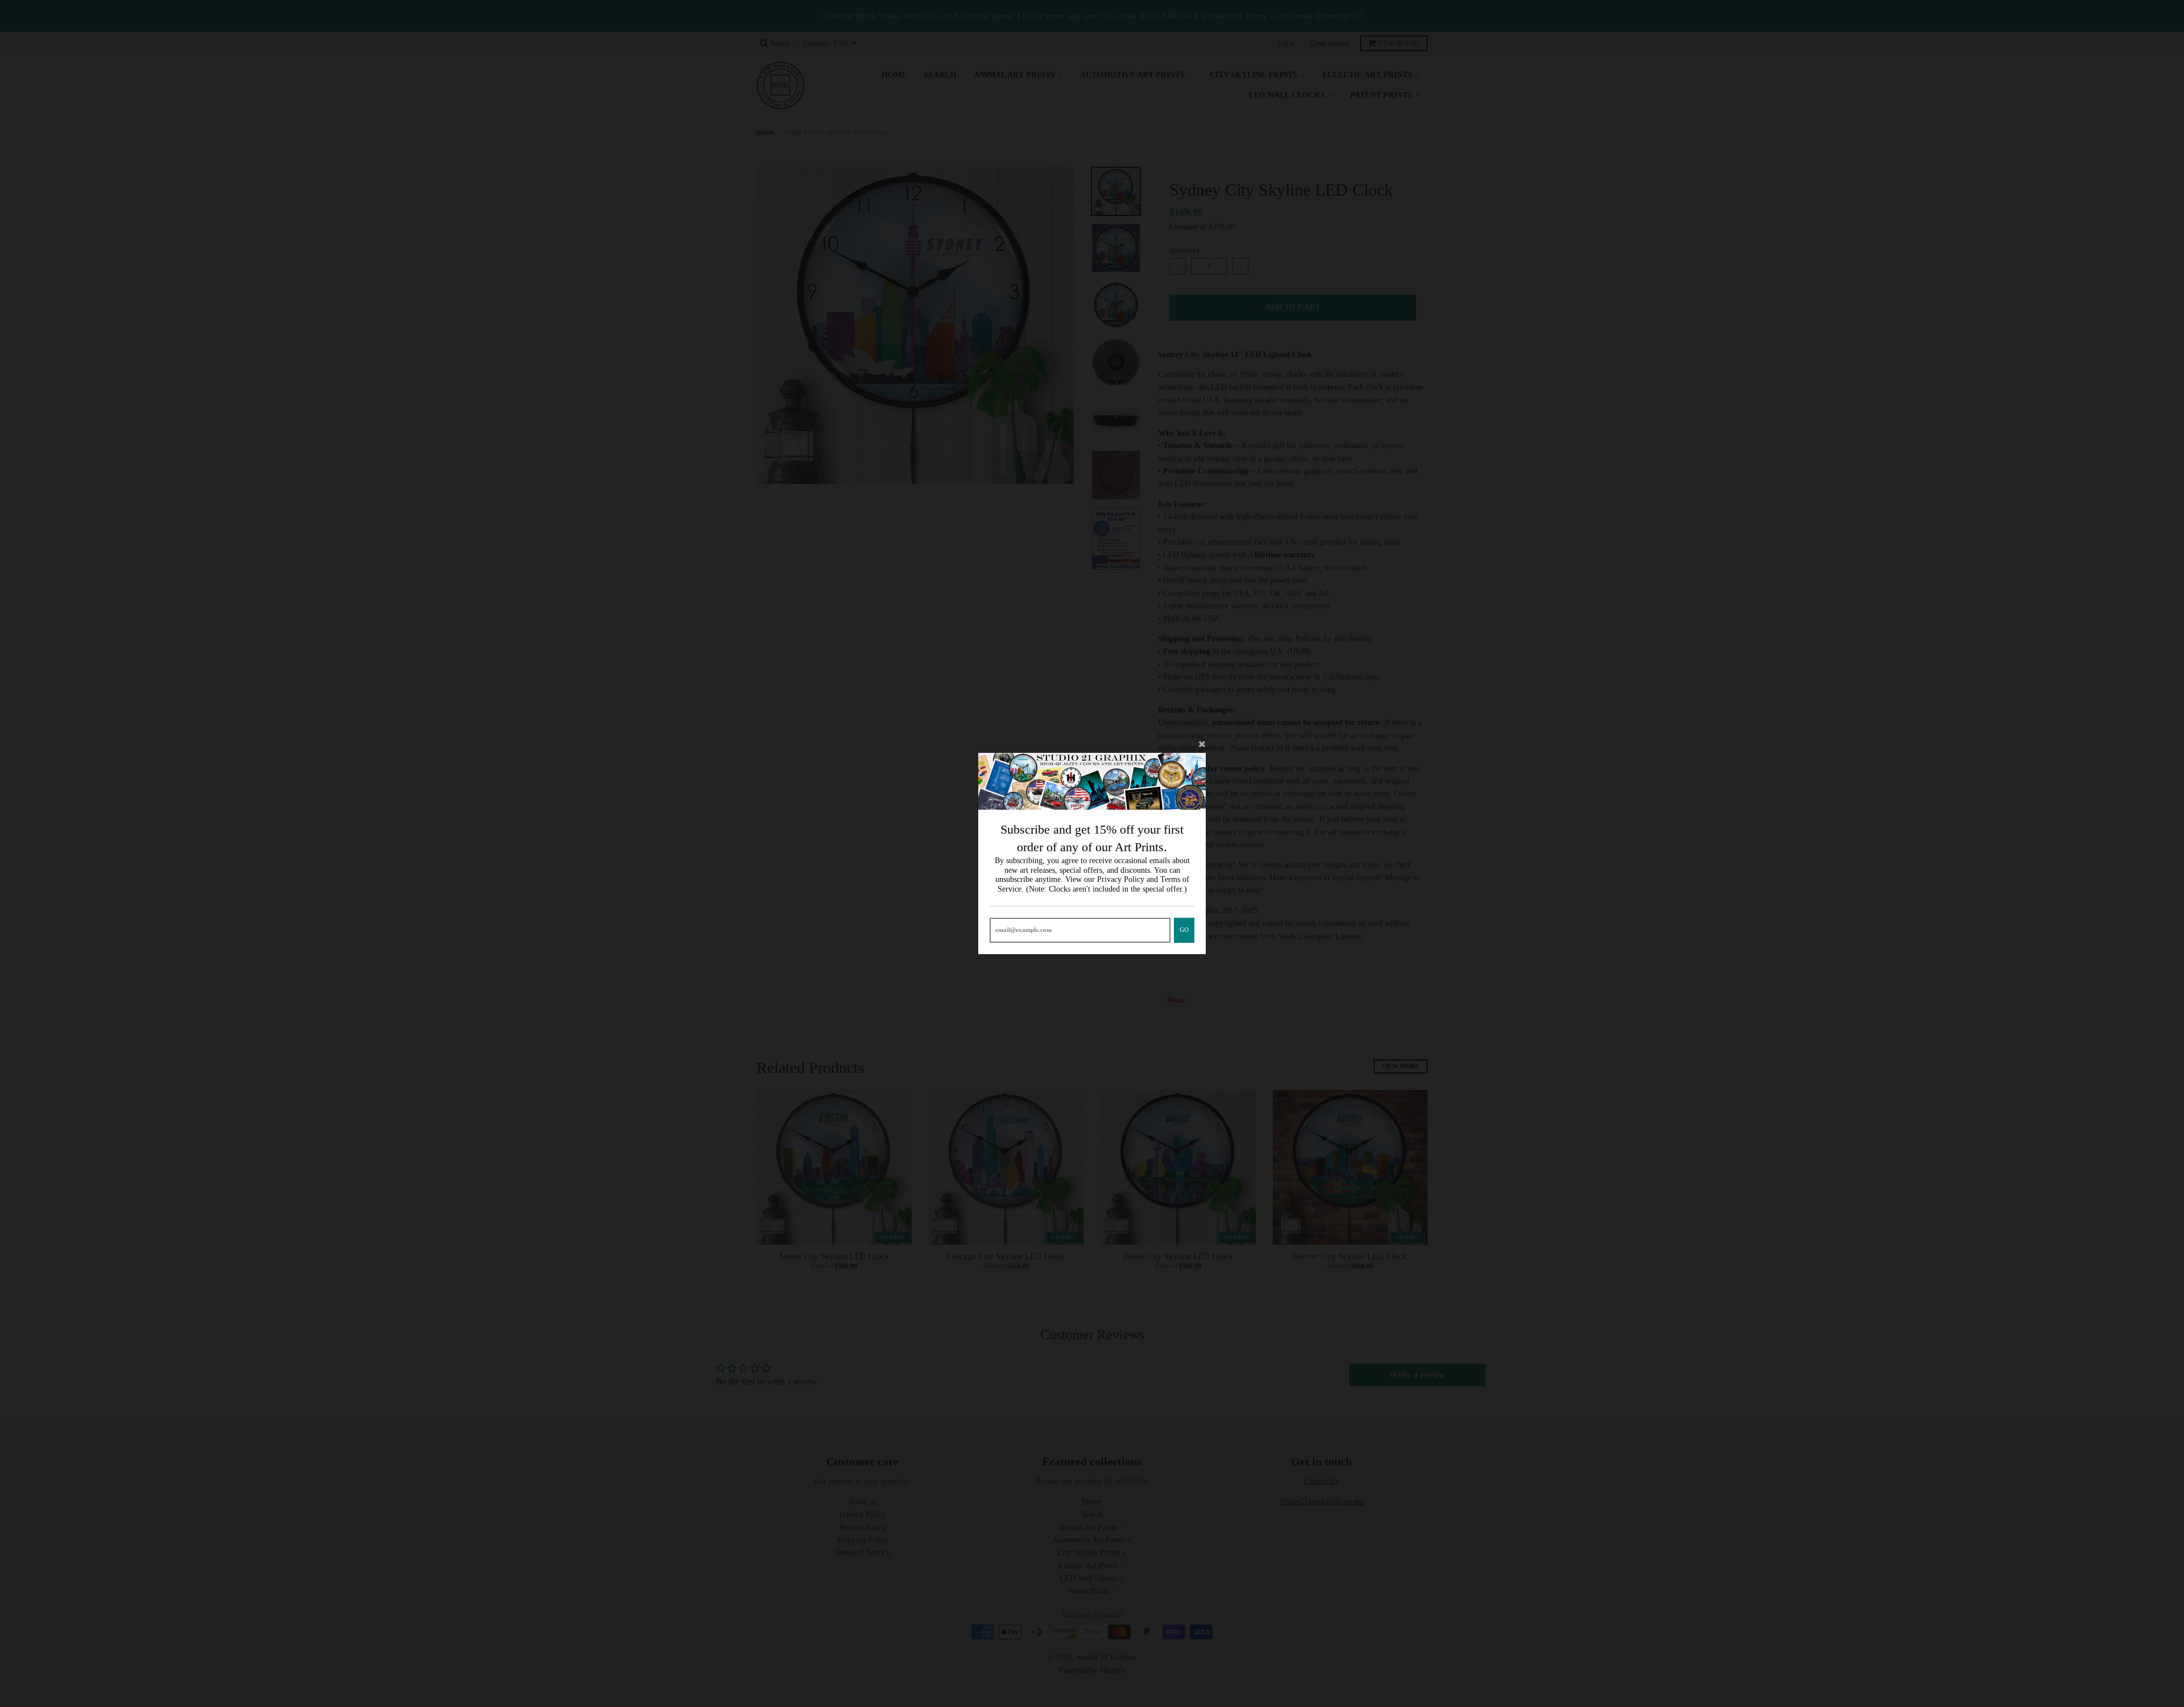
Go (1184, 930)
